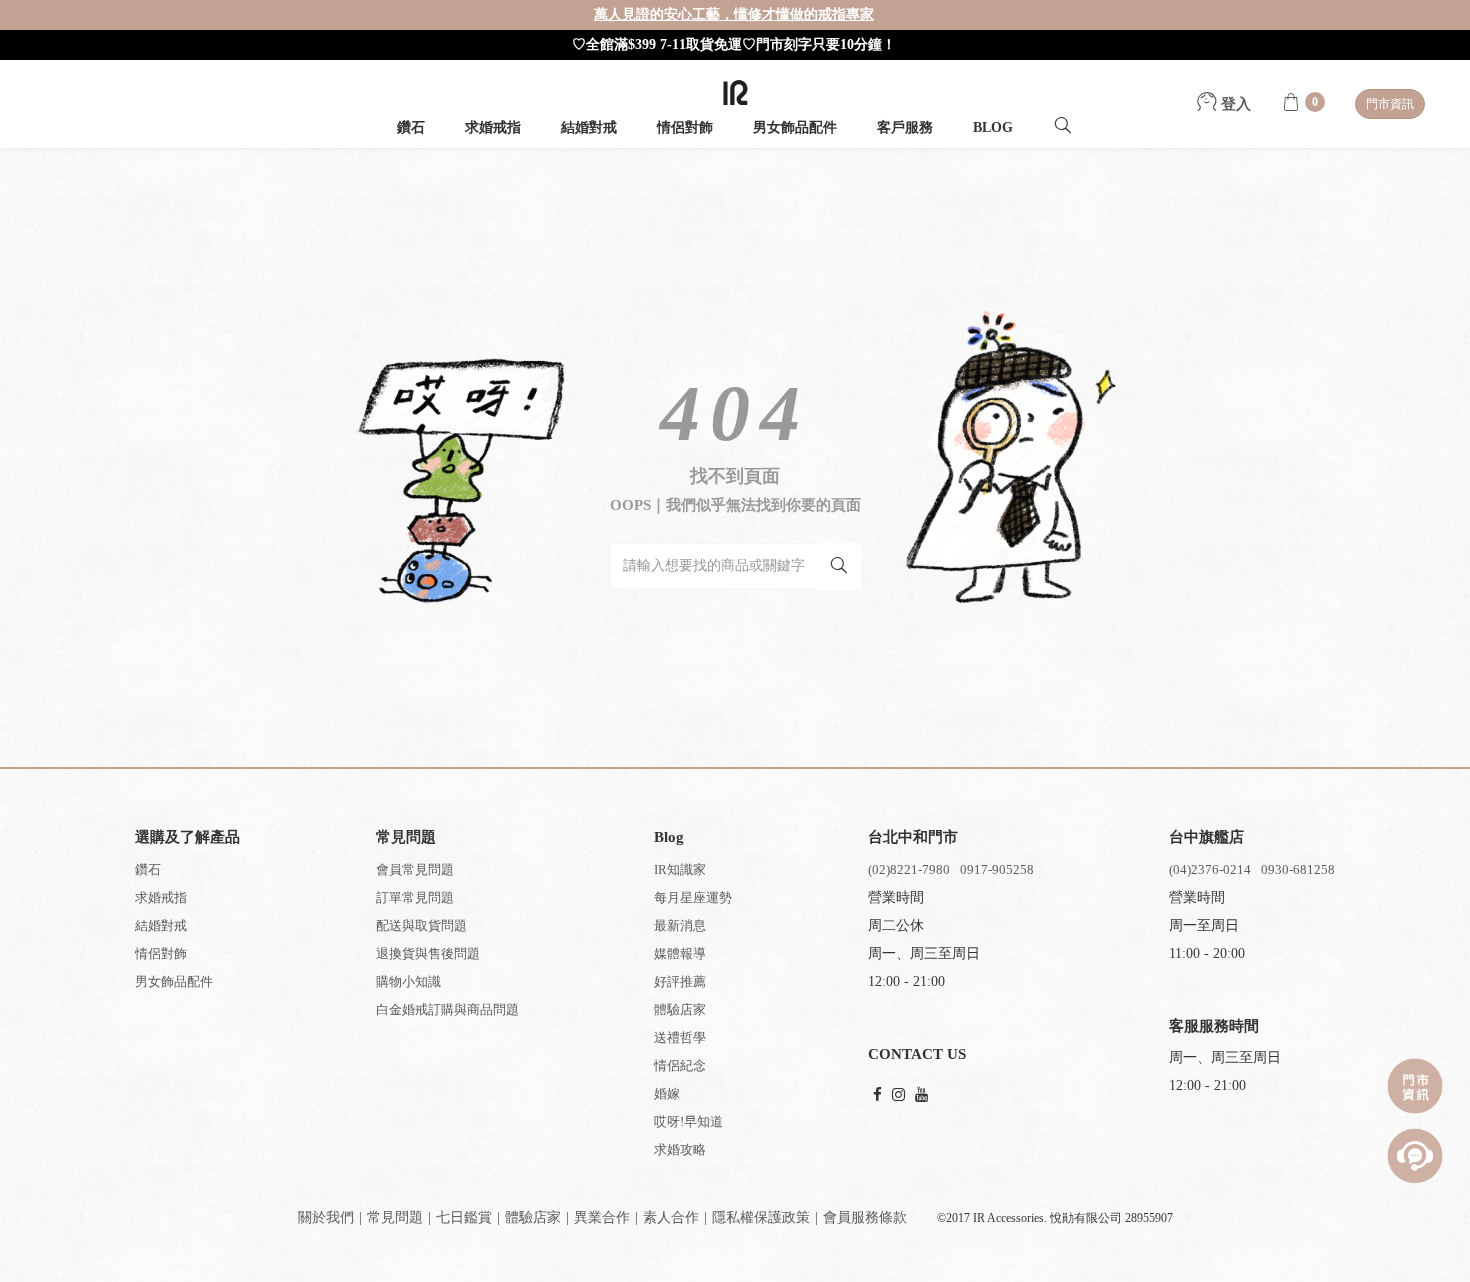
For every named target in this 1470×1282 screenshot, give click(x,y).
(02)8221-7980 (909, 869)
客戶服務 (905, 127)
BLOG (993, 127)
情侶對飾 (685, 127)
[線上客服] (1415, 1156)
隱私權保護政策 (761, 1217)
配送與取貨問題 (421, 925)
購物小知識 (408, 981)
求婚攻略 (680, 1149)
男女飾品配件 (795, 127)
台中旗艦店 (1206, 837)
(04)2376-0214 (1210, 869)
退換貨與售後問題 (428, 953)
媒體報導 (680, 953)
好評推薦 (680, 981)
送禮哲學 (680, 1037)
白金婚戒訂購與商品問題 (447, 1009)
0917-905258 (997, 869)
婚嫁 (667, 1093)
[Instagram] (898, 1095)
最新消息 (680, 925)
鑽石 (411, 127)
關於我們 (326, 1217)
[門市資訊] (1415, 1086)
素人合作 (671, 1217)
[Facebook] (877, 1095)
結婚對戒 (589, 127)
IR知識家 (680, 869)
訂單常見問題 (415, 897)
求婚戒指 (493, 127)
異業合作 (602, 1217)
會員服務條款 (865, 1217)
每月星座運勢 (693, 897)
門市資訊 (1390, 104)
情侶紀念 (680, 1065)
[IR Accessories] (735, 92)
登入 (1234, 104)
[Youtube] (921, 1095)
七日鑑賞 (464, 1217)
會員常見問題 (415, 869)
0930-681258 (1298, 869)
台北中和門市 (913, 837)
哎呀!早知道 (688, 1121)
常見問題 (395, 1217)
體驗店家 (680, 1009)
